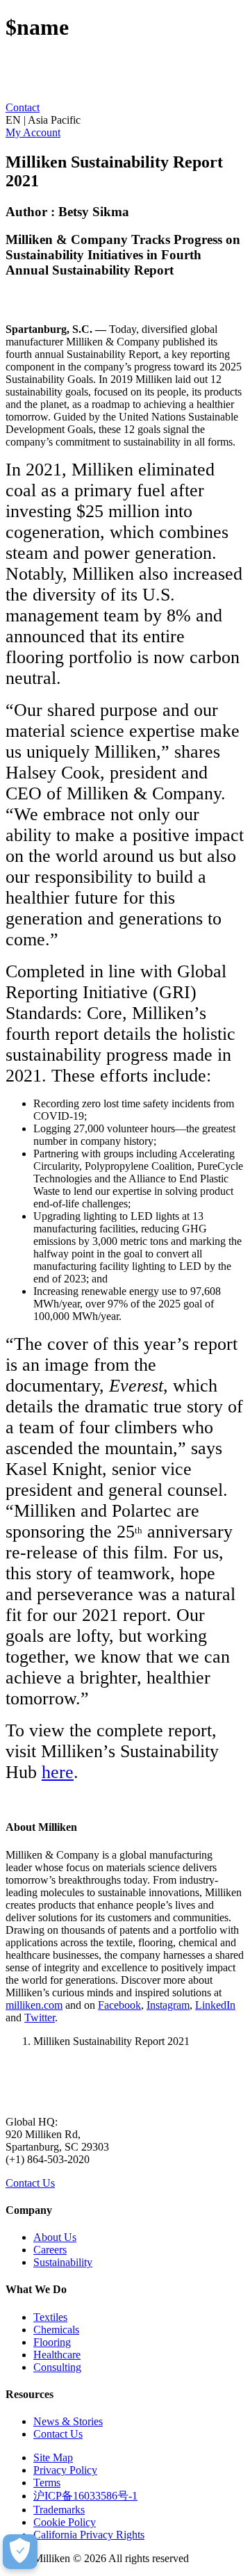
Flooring (52, 2342)
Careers (50, 2250)
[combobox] (125, 120)
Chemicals (56, 2330)
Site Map (53, 2457)
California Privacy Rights (89, 2535)
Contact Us (30, 2183)
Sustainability (63, 2262)
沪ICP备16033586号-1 (85, 2496)
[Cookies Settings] (20, 2552)
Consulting (57, 2367)
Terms (47, 2483)
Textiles (50, 2317)
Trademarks (59, 2510)
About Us (55, 2237)
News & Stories (68, 2421)
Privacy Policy (65, 2470)
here (58, 1772)
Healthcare (57, 2355)
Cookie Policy (65, 2522)
